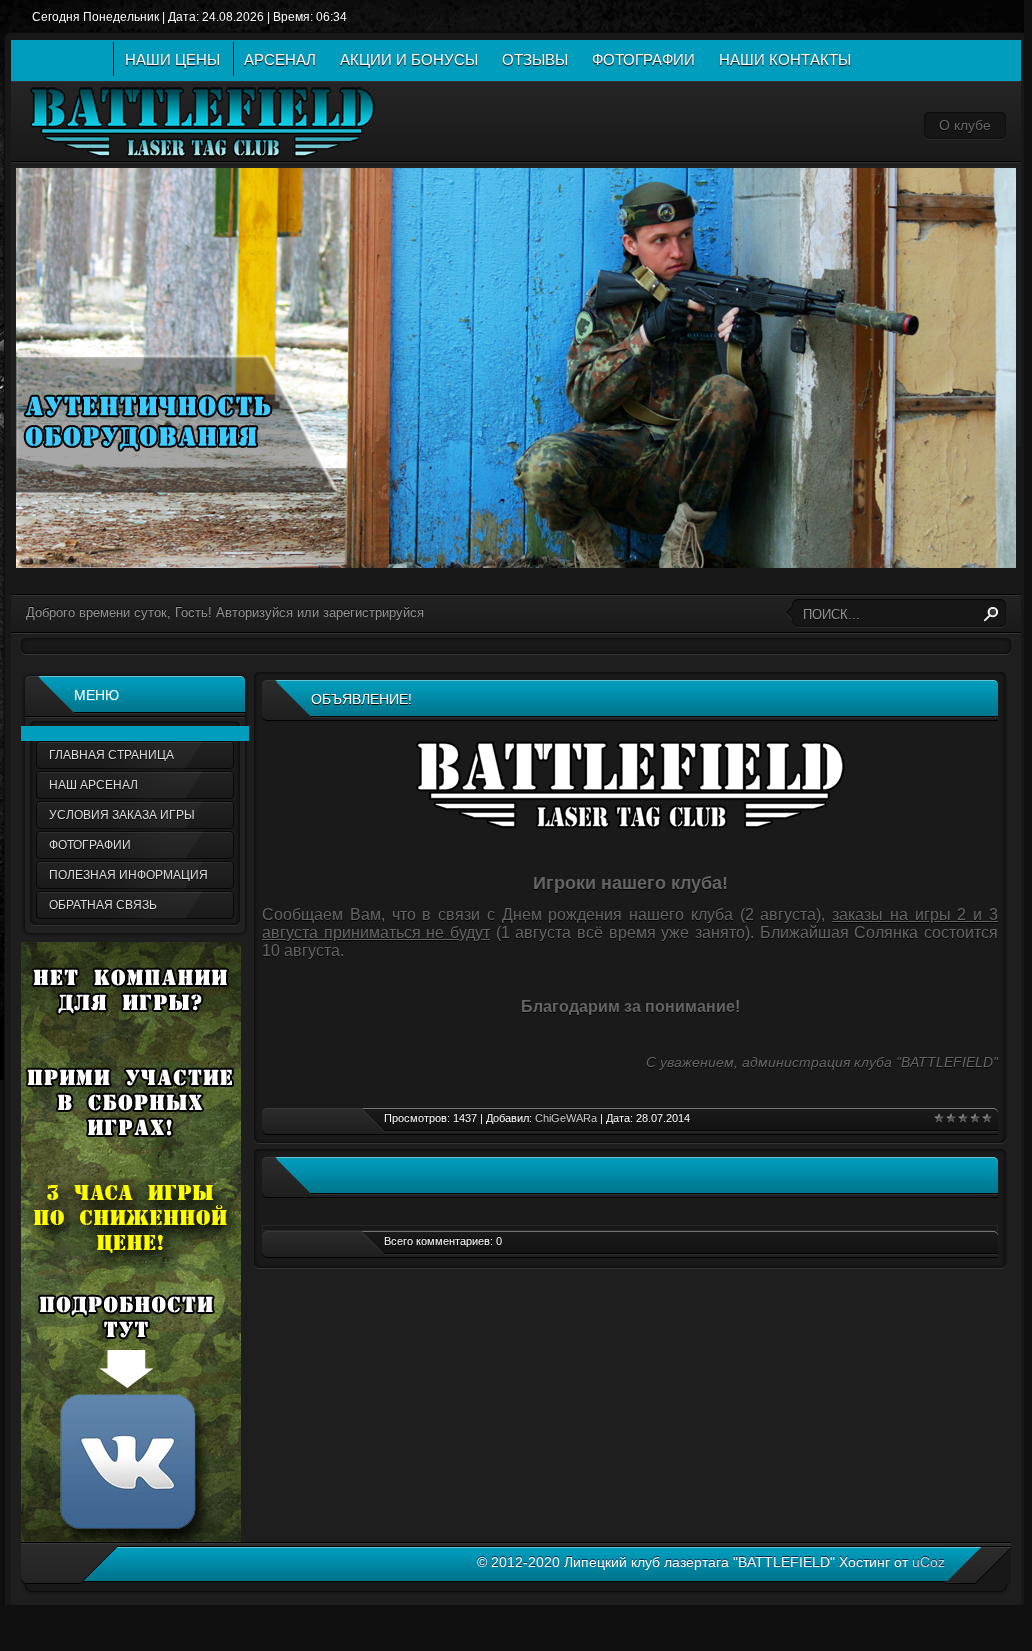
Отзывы (535, 59)
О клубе (965, 125)
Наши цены (172, 59)
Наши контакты (785, 59)
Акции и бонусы (409, 59)
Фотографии (643, 59)
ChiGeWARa (566, 1118)
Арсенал (280, 59)
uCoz (928, 1562)
